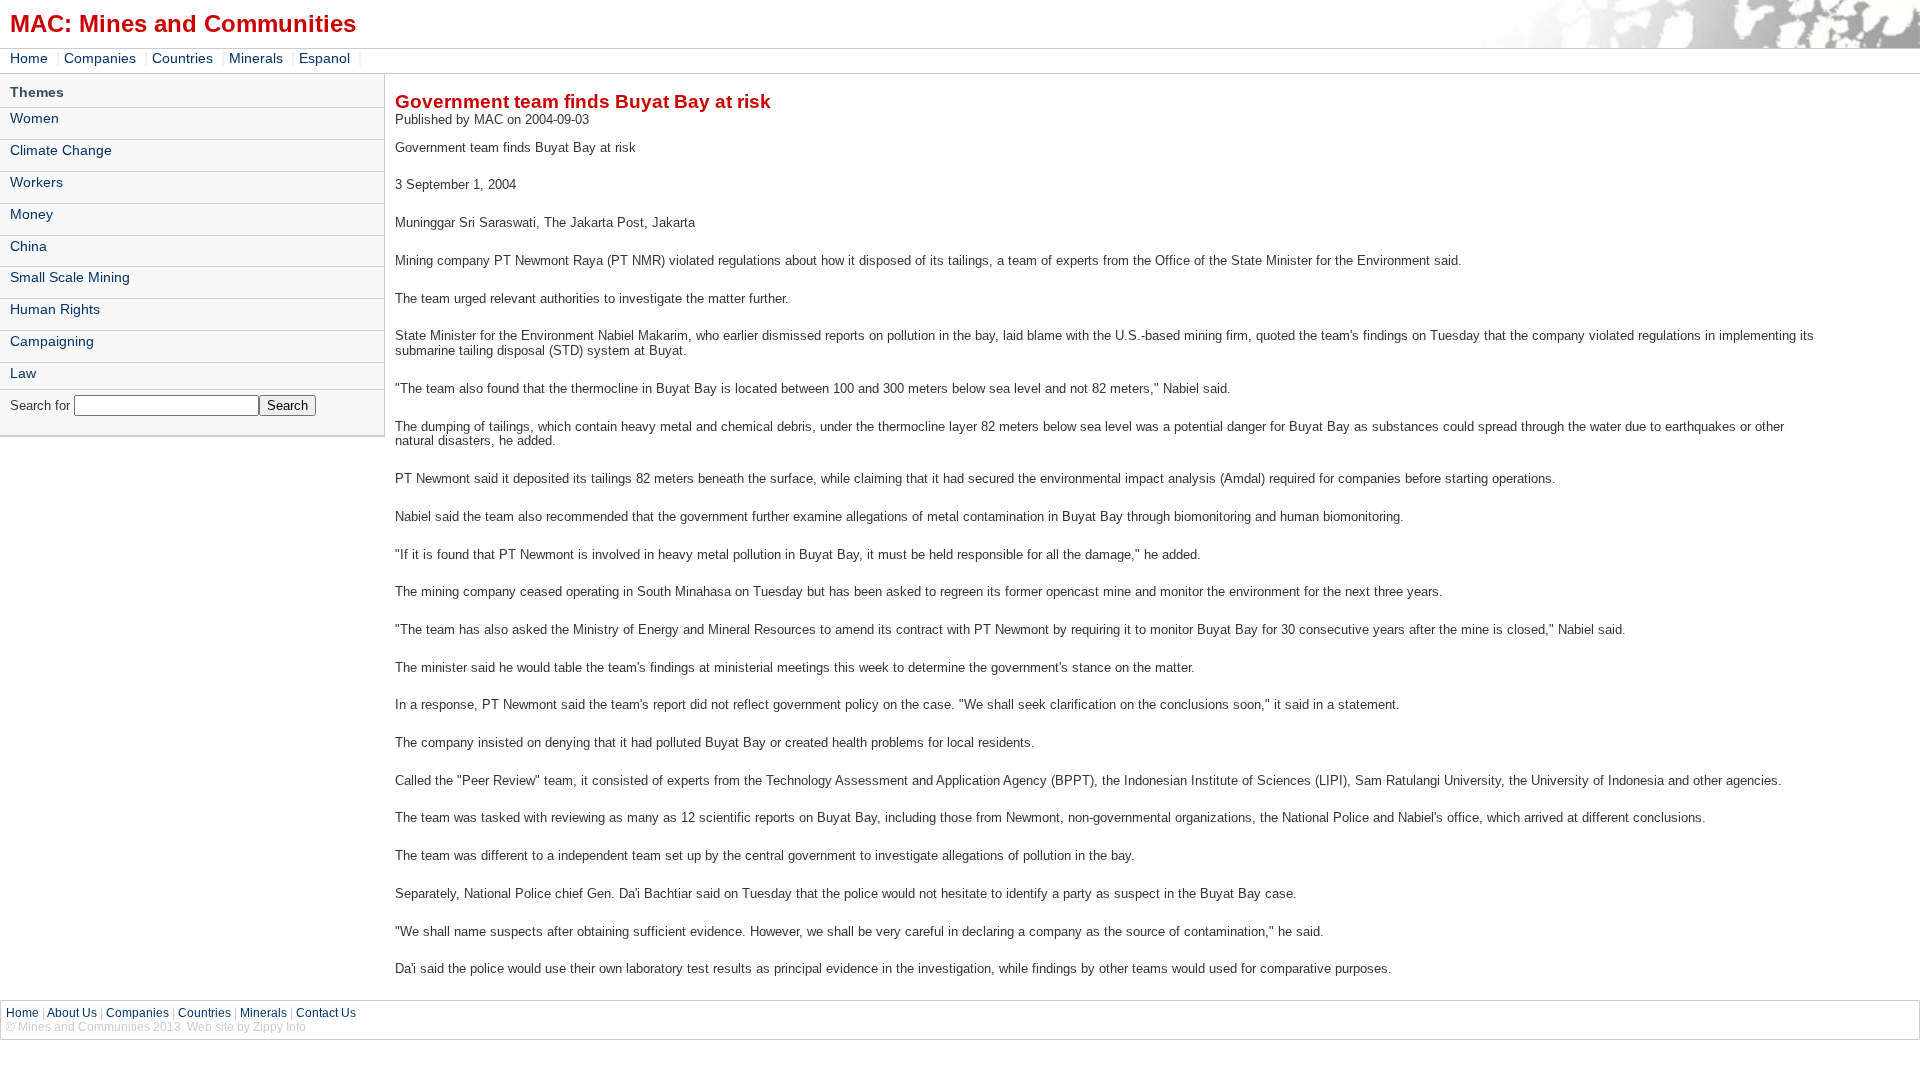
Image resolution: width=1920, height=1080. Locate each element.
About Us (72, 1013)
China (28, 246)
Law (23, 373)
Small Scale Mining (70, 277)
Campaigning (52, 341)
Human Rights (55, 309)
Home (29, 58)
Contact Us (326, 1013)
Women (34, 118)
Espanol (324, 58)
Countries (182, 58)
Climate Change (61, 150)
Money (31, 214)
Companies (100, 58)
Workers (36, 182)
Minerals (256, 58)
